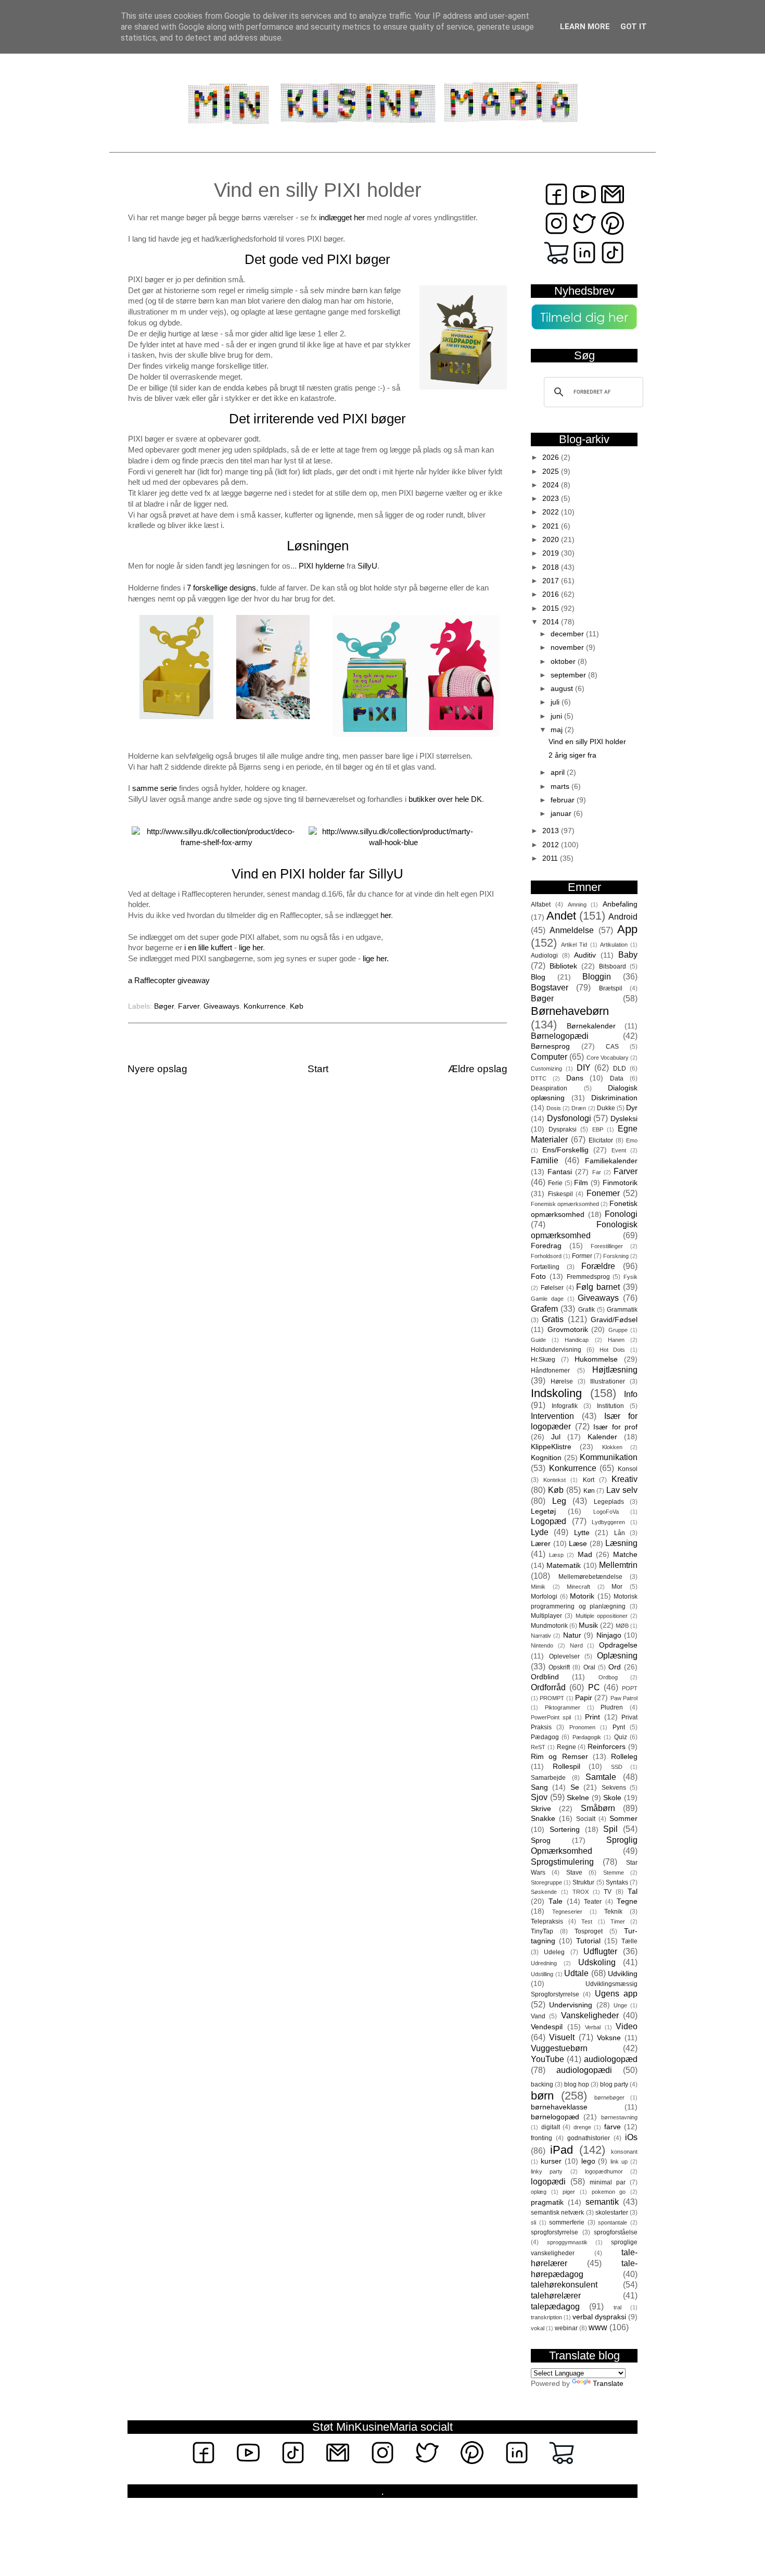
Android (623, 916)
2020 (552, 540)
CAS (612, 1047)
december (568, 634)
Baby (628, 954)
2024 (552, 485)
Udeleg (554, 1952)
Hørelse (562, 1381)
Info (631, 1394)
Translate (608, 2384)
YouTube (547, 2059)
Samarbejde (548, 1778)
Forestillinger (607, 1246)
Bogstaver (550, 987)
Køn (589, 1491)
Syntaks (617, 1882)
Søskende (544, 1892)
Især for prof (615, 1427)
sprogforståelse (616, 2232)
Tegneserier (567, 1912)
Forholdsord (546, 1256)
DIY (584, 1067)
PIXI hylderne (322, 566)
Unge (620, 2005)
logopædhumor (604, 2171)
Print (592, 1717)
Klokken (612, 1447)
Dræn (579, 1108)
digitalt (551, 2127)
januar (562, 814)
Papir (584, 1698)
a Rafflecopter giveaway (169, 981)
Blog (538, 977)
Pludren (612, 1707)
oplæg (539, 2192)
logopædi (548, 2181)
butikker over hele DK (445, 799)
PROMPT (552, 1698)
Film (581, 1183)
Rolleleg (624, 1757)
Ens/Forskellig (565, 1150)
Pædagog (545, 1737)
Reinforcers (607, 1747)
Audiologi (544, 956)
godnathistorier (589, 2138)
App (627, 929)
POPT (630, 1688)
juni (557, 716)
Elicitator (601, 1140)
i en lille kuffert (208, 948)
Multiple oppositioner (602, 1616)
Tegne (627, 1901)
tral (617, 2307)
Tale (556, 1901)
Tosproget (589, 1931)
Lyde (540, 1532)
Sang (539, 1787)
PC (594, 1687)
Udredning (544, 1963)
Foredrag (546, 1246)
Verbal (593, 2027)
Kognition (546, 1458)
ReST (538, 1747)
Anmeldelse (572, 930)
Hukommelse (596, 1359)
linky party (547, 2171)
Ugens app (616, 1993)
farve (613, 2127)
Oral (589, 1667)
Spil (610, 1829)
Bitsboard (613, 966)
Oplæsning (617, 1655)
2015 (552, 608)
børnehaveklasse (559, 2107)
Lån (620, 1533)
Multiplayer (546, 1616)
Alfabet (541, 904)
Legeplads (609, 1502)
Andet (561, 916)
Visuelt (562, 2037)
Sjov (539, 1797)
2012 (552, 845)
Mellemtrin (618, 1565)
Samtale (601, 1777)
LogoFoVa (606, 1512)
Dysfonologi (569, 1118)
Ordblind (545, 1677)
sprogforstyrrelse (554, 2232)
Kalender (602, 1437)
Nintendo (542, 1645)
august (563, 689)
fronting (541, 2138)
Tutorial (588, 1941)
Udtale (576, 1973)
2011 (551, 858)
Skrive (541, 1809)
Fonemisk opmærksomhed (565, 1204)
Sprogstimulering (562, 1862)
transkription (546, 2317)
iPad (562, 2150)
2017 (552, 581)
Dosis (554, 1108)
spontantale (613, 2222)
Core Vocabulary (608, 1058)
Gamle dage (547, 1299)
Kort (589, 1480)
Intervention (552, 1416)
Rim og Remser (559, 1757)
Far (597, 1172)
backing (542, 2084)
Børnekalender (591, 1026)
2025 (552, 472)
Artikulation (614, 945)
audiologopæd (611, 2059)
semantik (602, 2202)
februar (564, 800)
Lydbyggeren (608, 1522)
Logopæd (549, 1521)
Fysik (630, 1277)
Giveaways (221, 1006)
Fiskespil (560, 1194)
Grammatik (622, 1310)
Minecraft (578, 1587)
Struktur (583, 1882)
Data (617, 1078)
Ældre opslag (478, 1069)
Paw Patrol (624, 1698)
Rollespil (566, 1767)
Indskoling (556, 1393)
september (569, 675)
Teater (593, 1902)
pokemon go (609, 2192)
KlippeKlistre (551, 1447)
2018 (552, 567)
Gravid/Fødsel (614, 1320)
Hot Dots (613, 1350)
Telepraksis (547, 1921)
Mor (617, 1587)
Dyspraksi (563, 1129)
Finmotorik (620, 1183)
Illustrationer (608, 1381)
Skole (612, 1798)
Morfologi (544, 1597)
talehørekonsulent (564, 2284)
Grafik (586, 1310)
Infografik (565, 1406)
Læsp (556, 1555)
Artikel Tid (574, 945)
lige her (251, 948)
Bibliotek (563, 966)
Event (619, 1150)
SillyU (367, 566)
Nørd (576, 1645)
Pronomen (582, 1727)
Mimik (538, 1587)
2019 (552, 553)
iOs (631, 2137)
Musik (588, 1625)
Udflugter (600, 1951)
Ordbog (608, 1677)
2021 (552, 526)
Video (627, 2026)
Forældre (598, 1266)
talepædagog (555, 2306)
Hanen (616, 1340)
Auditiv (585, 955)
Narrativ (541, 1636)
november (568, 648)
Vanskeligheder (590, 2015)
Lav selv (622, 1490)
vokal (538, 2328)
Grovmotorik (568, 1330)
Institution (610, 1406)
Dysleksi (624, 1119)
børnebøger (609, 2097)
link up (619, 2162)
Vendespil (547, 2027)
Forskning (616, 1256)
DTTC (539, 1078)
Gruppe (618, 1330)
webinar (566, 2328)
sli (533, 2222)
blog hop (577, 2084)
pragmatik (547, 2202)
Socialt (586, 1819)
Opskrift (559, 1667)
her (386, 915)
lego (588, 2161)
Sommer (623, 1819)
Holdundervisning (556, 1350)
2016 (552, 594)
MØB (622, 1626)
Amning (577, 904)
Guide (538, 1340)
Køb (297, 1006)
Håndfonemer (550, 1371)
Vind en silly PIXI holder (587, 742)
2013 (552, 831)
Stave (574, 1873)
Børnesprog (550, 1046)
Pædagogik (587, 1737)
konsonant (624, 2152)
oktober (564, 662)
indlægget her (342, 218)
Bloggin (597, 976)
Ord (615, 1667)
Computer (549, 1057)
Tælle (629, 1941)
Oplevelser (564, 1656)
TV (608, 1892)
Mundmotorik (549, 1626)
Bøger (164, 1006)
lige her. (376, 959)
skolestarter (612, 2213)
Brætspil (611, 988)
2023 (552, 499)
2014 (552, 622)
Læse (578, 1544)
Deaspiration (549, 1088)
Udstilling (542, 1974)
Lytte (582, 1533)
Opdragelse (618, 1645)
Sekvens (614, 1788)
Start (318, 1069)
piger (569, 2192)
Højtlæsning (615, 1369)
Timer (618, 1921)
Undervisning (571, 2005)
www (598, 2327)
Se (575, 1787)
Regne (566, 1747)
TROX (581, 1892)
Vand (538, 2016)
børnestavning (619, 2117)
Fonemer (603, 1193)
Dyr (632, 1108)
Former (582, 1256)
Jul (556, 1437)
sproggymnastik (567, 2242)
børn (542, 2096)
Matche (625, 1555)
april (559, 772)
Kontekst (554, 1480)
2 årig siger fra (572, 755)
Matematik (564, 1566)
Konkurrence (265, 1006)
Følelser (552, 1288)
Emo (632, 1140)
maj (558, 730)
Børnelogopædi (560, 1036)
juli (556, 702)
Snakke (543, 1819)
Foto (538, 1277)
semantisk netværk (557, 2213)
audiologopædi (584, 2070)
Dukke (606, 1108)
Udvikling (623, 1974)
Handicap (577, 1340)
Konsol (628, 1469)
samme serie (155, 788)
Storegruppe (546, 1882)
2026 (552, 457)
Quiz (621, 1737)
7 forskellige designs (221, 588)
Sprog (541, 1840)
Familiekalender (611, 1161)
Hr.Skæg (543, 1360)
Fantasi (560, 1172)
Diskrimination (614, 1098)
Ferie (555, 1183)
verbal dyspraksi (599, 2317)
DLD (620, 1069)
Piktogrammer (563, 1707)
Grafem (544, 1309)
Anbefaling (620, 904)
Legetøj (543, 1511)
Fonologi (621, 1214)
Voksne (609, 2038)
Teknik (613, 1912)
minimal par (608, 2182)
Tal (633, 1892)
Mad (585, 1555)
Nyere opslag (157, 1069)
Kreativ (624, 1479)
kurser (551, 2161)
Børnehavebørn (570, 1011)
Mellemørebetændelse (590, 1577)
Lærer (541, 1544)
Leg (559, 1501)
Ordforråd (548, 1687)
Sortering (565, 1830)
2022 (552, 512)
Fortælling (545, 1267)
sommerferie (567, 2222)
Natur (572, 1635)
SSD (617, 1767)
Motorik (582, 1596)
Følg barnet (598, 1287)
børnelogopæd (555, 2117)
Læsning (621, 1543)
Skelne (578, 1798)
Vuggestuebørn (559, 2048)
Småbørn (598, 1808)
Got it (634, 27)
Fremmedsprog (588, 1277)
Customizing (546, 1069)
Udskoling (597, 1962)
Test (587, 1921)
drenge (582, 2127)
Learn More (585, 27)
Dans (575, 1078)
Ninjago (609, 1635)
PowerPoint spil (551, 1717)
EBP (598, 1129)
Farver (189, 1006)
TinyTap (542, 1931)
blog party (614, 2084)
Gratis (553, 1319)
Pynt (619, 1727)
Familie (545, 1160)
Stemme (614, 1873)
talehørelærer (556, 2295)
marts (561, 787)
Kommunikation (609, 1457)
